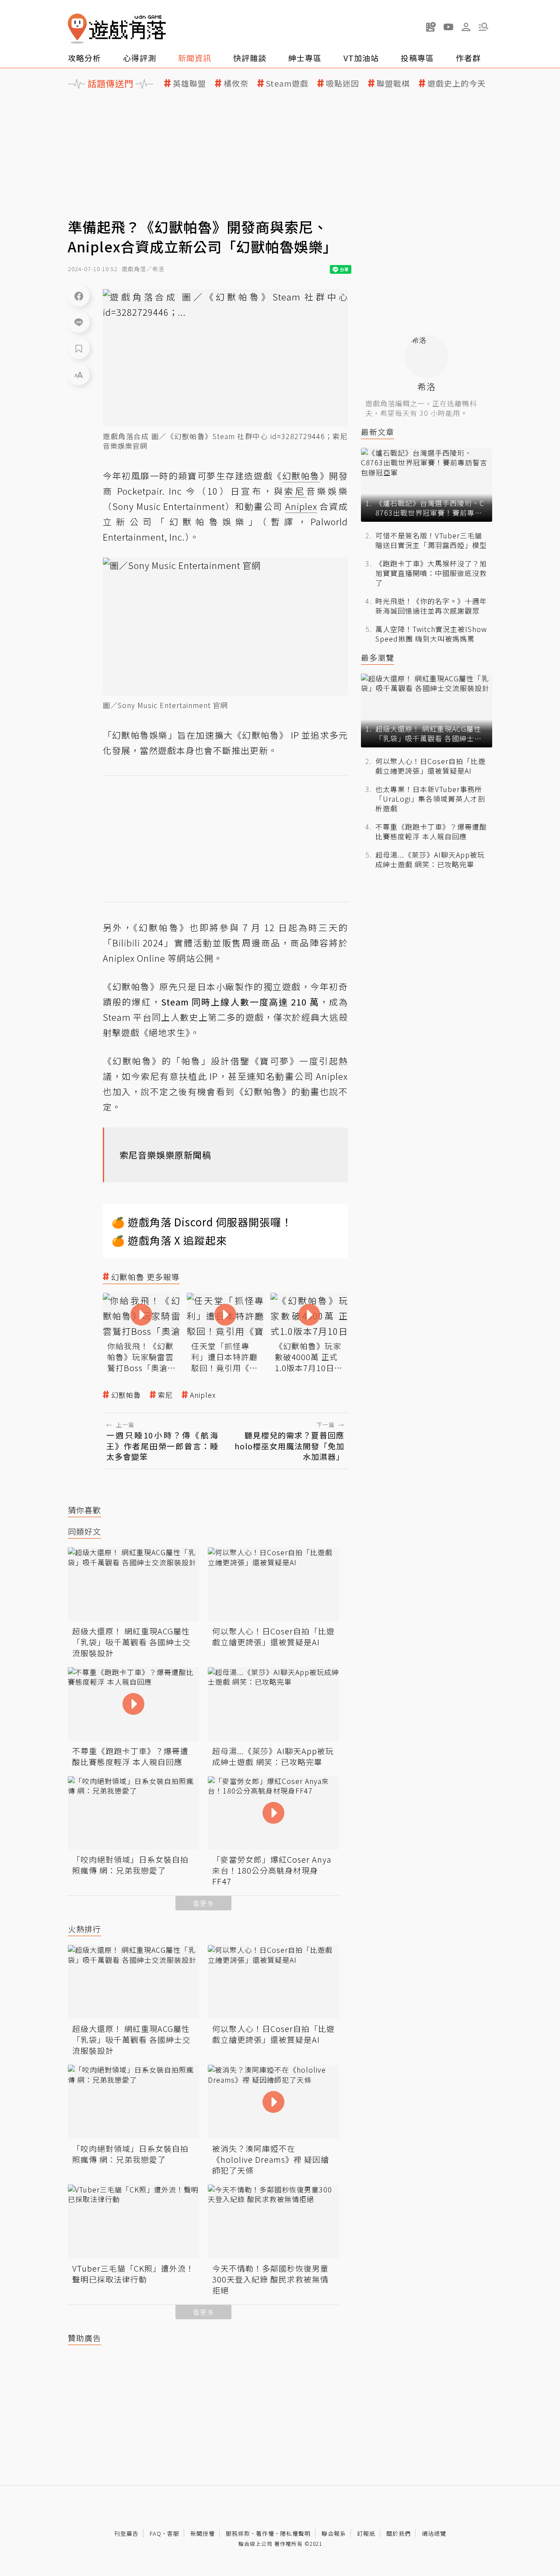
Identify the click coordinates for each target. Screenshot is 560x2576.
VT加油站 (361, 58)
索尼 (165, 1395)
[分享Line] (79, 322)
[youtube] (448, 27)
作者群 (468, 58)
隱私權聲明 (295, 2533)
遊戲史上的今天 (457, 83)
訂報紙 (366, 2533)
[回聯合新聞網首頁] (77, 29)
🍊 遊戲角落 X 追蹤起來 (169, 1240)
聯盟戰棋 (393, 83)
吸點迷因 (343, 83)
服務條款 (238, 2533)
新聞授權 (203, 2533)
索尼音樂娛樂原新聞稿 (165, 1155)
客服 (173, 2533)
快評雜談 (250, 58)
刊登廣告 (126, 2533)
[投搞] (431, 27)
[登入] (466, 27)
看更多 (203, 1903)
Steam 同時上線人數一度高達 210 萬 (240, 1002)
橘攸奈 (236, 83)
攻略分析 (84, 58)
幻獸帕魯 (126, 1395)
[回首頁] (117, 29)
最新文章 (378, 432)
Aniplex (203, 1395)
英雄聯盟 (189, 83)
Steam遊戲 (287, 83)
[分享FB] (79, 296)
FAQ (156, 2533)
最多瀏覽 (378, 658)
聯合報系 (334, 2533)
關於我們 (399, 2533)
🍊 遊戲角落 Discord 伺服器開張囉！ (202, 1222)
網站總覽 (434, 2533)
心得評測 (140, 58)
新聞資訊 (195, 58)
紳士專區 (305, 58)
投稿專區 (417, 58)
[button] (483, 27)
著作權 (265, 2533)
